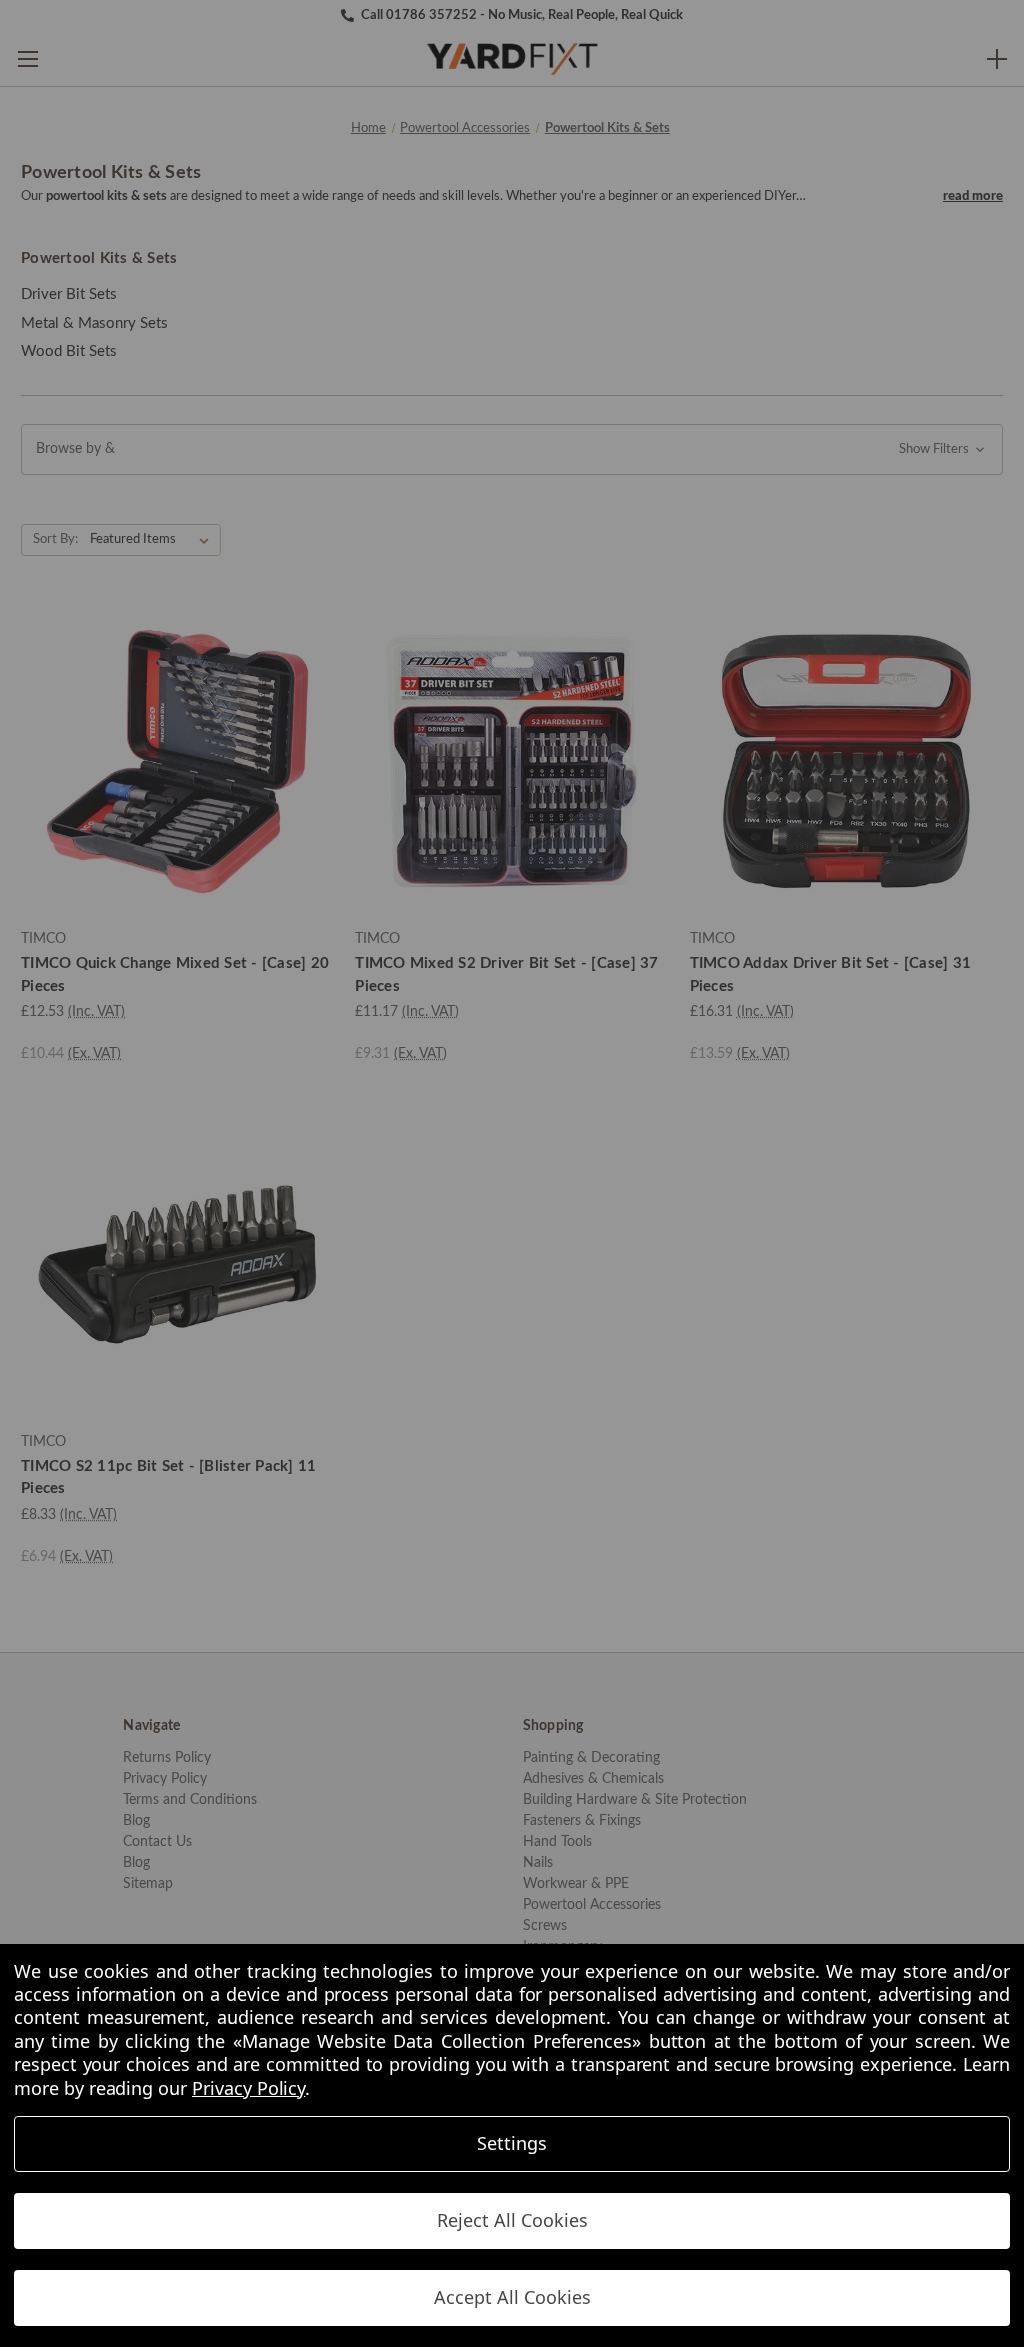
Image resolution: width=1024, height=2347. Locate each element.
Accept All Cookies (512, 2297)
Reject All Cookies (512, 2220)
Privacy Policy (248, 2088)
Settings (512, 2143)
